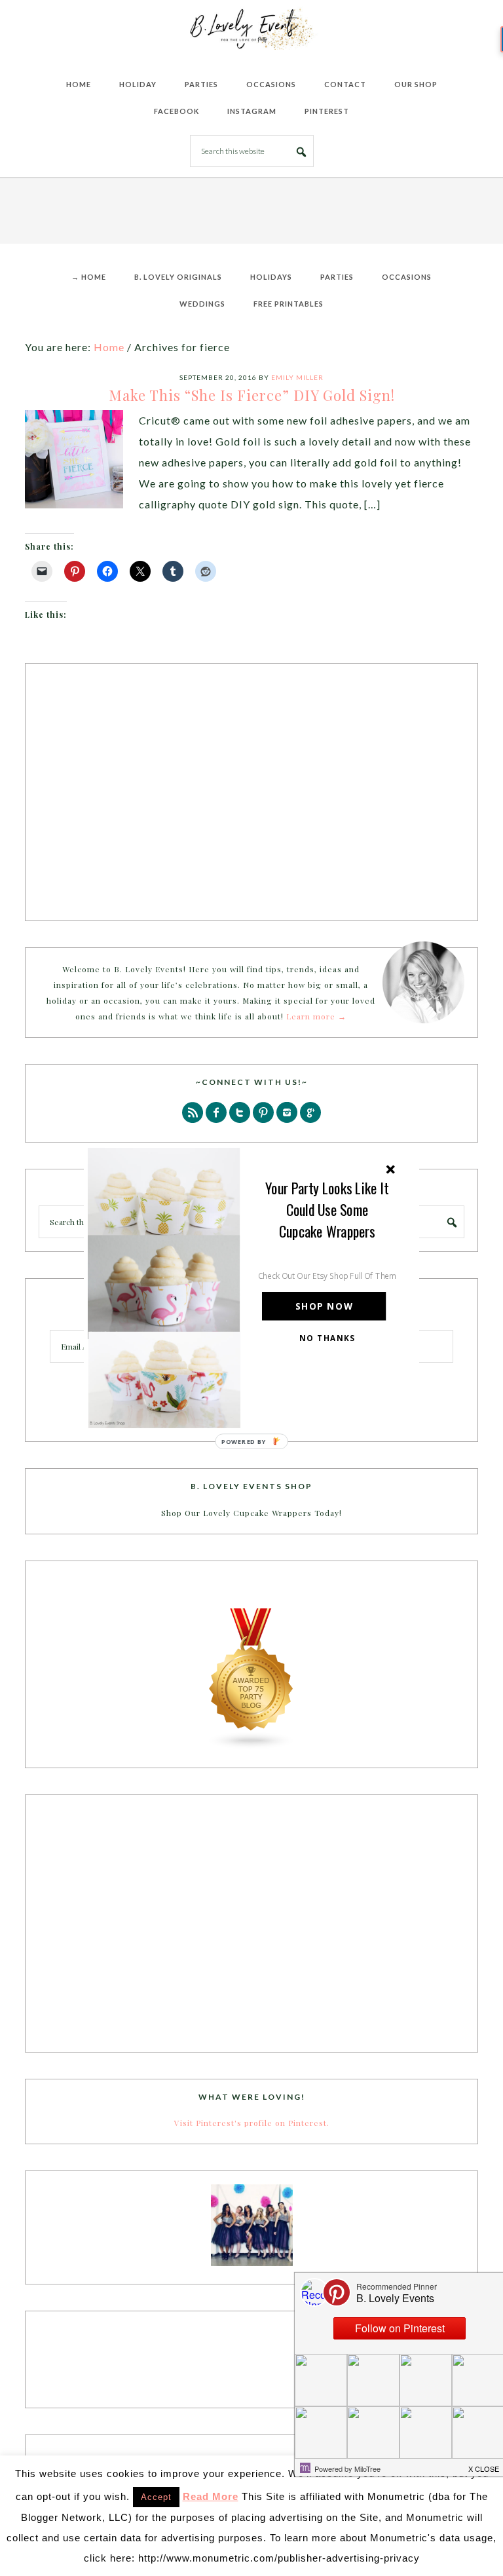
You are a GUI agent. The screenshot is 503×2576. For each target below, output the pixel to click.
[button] (327, 1210)
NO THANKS (327, 1338)
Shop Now (324, 1307)
